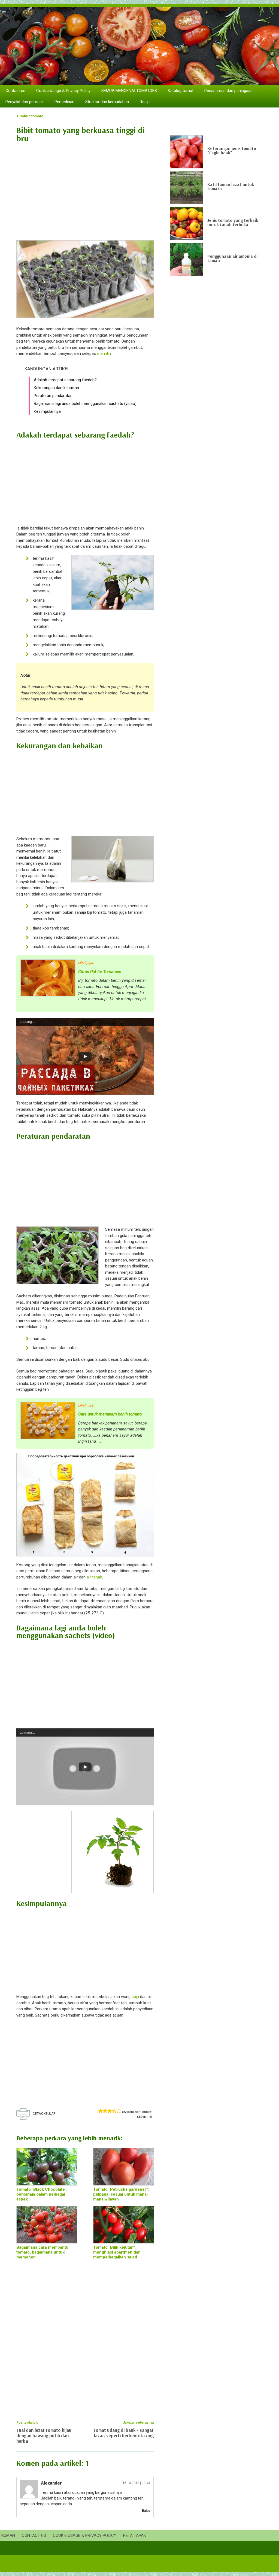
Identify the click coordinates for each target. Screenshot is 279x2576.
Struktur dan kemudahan (107, 102)
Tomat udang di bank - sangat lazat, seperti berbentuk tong (123, 2433)
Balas (146, 2511)
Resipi (145, 102)
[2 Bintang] (105, 2111)
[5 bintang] (119, 2111)
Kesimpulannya (47, 411)
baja (135, 1997)
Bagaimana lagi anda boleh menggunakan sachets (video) (85, 404)
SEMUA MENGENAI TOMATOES (129, 91)
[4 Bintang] (114, 2111)
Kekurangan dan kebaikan (56, 388)
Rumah (8, 2535)
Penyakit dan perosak (25, 102)
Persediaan (64, 102)
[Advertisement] (85, 189)
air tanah (94, 1577)
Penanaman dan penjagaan (228, 91)
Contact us (15, 91)
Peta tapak (135, 2535)
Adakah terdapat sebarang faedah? (65, 380)
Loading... (27, 1022)
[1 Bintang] (100, 2111)
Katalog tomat (181, 91)
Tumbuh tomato (30, 116)
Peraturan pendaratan (53, 396)
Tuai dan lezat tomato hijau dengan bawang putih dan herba (44, 2435)
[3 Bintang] (110, 2111)
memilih (104, 353)
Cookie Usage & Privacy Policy (63, 91)
